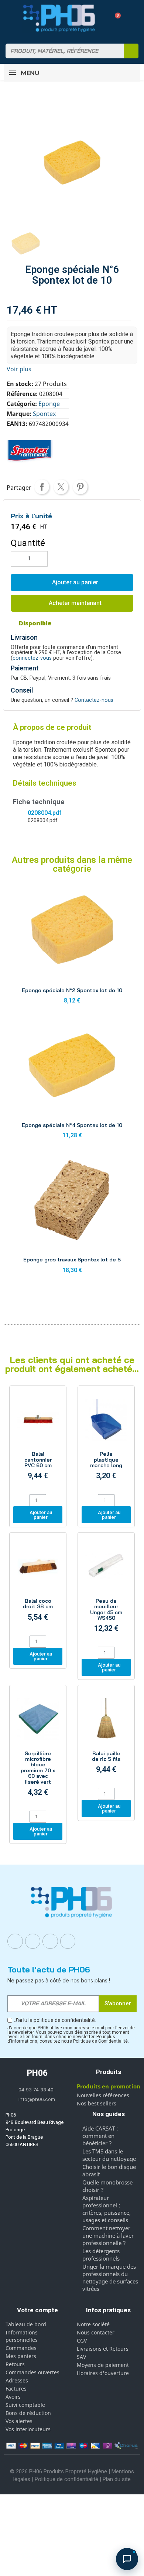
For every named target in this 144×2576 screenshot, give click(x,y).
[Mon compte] (102, 18)
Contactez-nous (94, 700)
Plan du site (117, 2479)
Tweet (61, 487)
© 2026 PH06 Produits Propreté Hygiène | (61, 2471)
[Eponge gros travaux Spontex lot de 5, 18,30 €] (72, 1216)
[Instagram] (33, 1941)
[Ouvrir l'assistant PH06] (127, 2559)
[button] (115, 18)
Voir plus (19, 369)
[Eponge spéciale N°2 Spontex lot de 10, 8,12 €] (72, 946)
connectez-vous (32, 658)
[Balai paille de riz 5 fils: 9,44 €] (106, 1737)
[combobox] (60, 51)
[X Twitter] (68, 1941)
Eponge (49, 404)
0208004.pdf (44, 813)
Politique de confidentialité (66, 2479)
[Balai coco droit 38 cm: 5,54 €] (38, 1585)
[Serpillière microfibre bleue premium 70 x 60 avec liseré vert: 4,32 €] (38, 1749)
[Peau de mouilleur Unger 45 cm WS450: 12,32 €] (106, 1591)
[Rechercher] (131, 51)
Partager (42, 487)
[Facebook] (15, 1941)
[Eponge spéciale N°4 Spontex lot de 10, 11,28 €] (72, 1081)
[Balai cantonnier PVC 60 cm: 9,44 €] (38, 1441)
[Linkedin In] (50, 1941)
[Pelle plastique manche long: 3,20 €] (106, 1441)
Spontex (44, 414)
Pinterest (80, 487)
